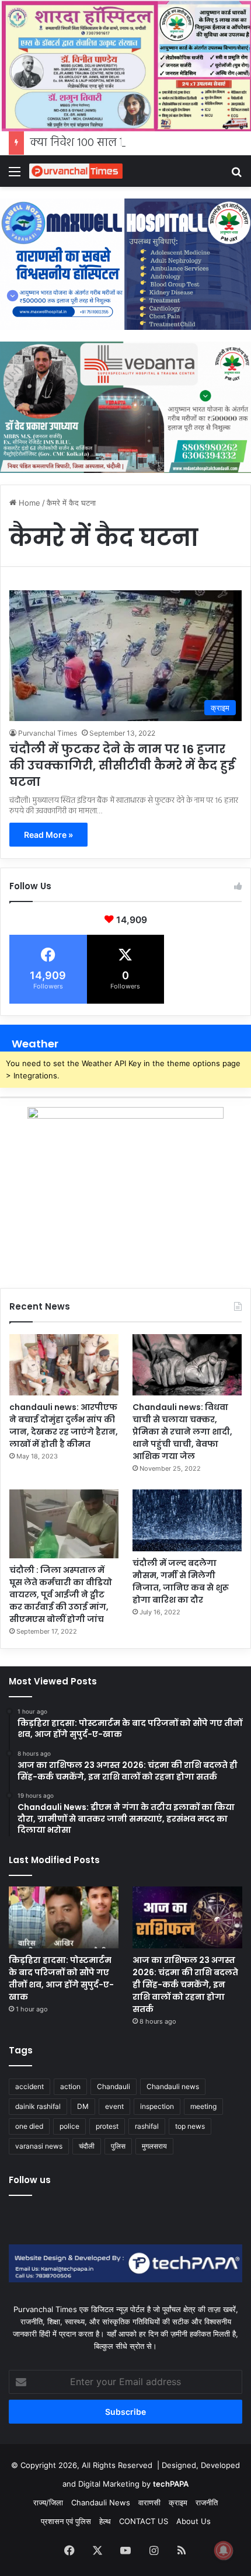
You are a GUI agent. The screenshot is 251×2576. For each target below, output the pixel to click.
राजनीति (207, 2502)
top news (190, 2126)
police (69, 2126)
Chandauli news (173, 2086)
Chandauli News (101, 2502)
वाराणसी (149, 2502)
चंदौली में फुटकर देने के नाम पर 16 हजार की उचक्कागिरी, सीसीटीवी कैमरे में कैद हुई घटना (122, 765)
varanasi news (39, 2146)
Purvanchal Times (48, 733)
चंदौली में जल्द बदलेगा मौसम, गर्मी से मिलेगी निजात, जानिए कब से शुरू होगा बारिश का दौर (181, 1581)
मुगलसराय (154, 2146)
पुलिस (118, 2146)
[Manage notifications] (224, 2550)
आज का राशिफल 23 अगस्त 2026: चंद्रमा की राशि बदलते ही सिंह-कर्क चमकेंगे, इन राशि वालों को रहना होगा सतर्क (185, 1985)
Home (28, 503)
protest (107, 2126)
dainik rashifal (38, 2106)
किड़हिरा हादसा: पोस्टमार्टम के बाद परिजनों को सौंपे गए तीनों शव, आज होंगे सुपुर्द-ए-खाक (61, 1978)
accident (29, 2086)
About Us (194, 2521)
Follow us (30, 2180)
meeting (203, 2106)
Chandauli (114, 2086)
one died (29, 2126)
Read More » (48, 835)
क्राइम (178, 2502)
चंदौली (87, 2146)
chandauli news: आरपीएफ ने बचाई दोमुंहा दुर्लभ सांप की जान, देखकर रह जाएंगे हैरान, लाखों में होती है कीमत (64, 1425)
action (70, 2086)
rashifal (147, 2126)
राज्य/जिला (48, 2502)
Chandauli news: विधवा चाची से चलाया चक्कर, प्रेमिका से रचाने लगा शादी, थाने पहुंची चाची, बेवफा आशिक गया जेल (182, 1432)
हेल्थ (105, 2521)
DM (83, 2106)
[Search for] (236, 175)
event (114, 2106)
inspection (157, 2106)
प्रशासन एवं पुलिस (66, 2521)
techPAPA (171, 2484)
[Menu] (15, 175)
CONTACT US (144, 2521)
